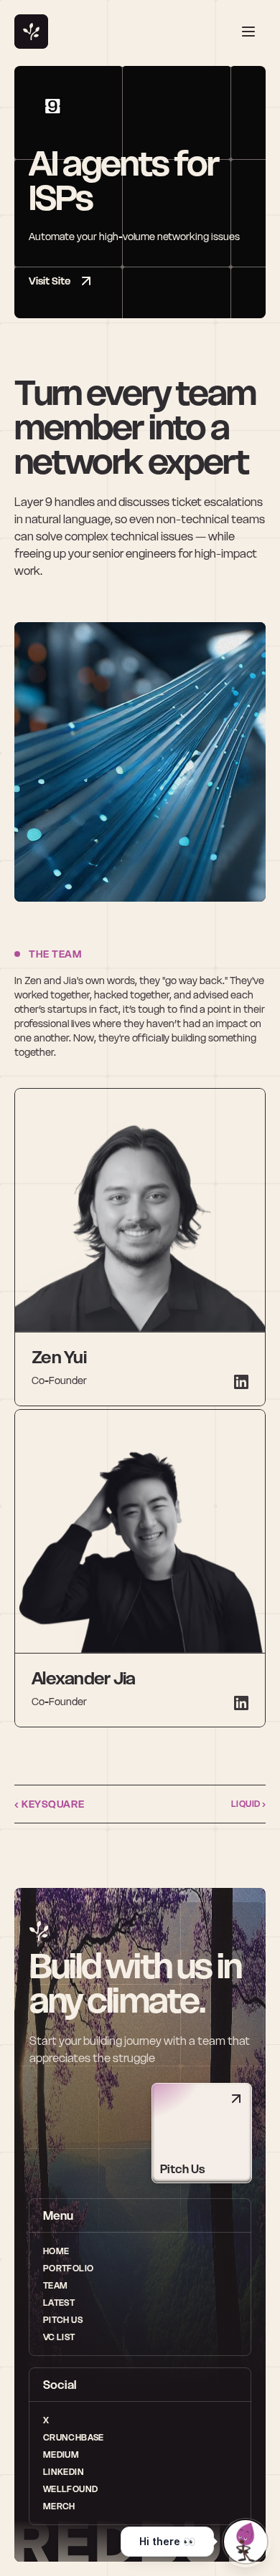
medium (61, 2455)
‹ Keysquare (49, 1804)
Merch (59, 2506)
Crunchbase (74, 2437)
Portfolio (68, 2268)
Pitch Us (63, 2320)
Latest (59, 2303)
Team (55, 2285)
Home (56, 2251)
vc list (59, 2337)
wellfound (70, 2489)
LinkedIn (64, 2472)
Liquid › (248, 1804)
